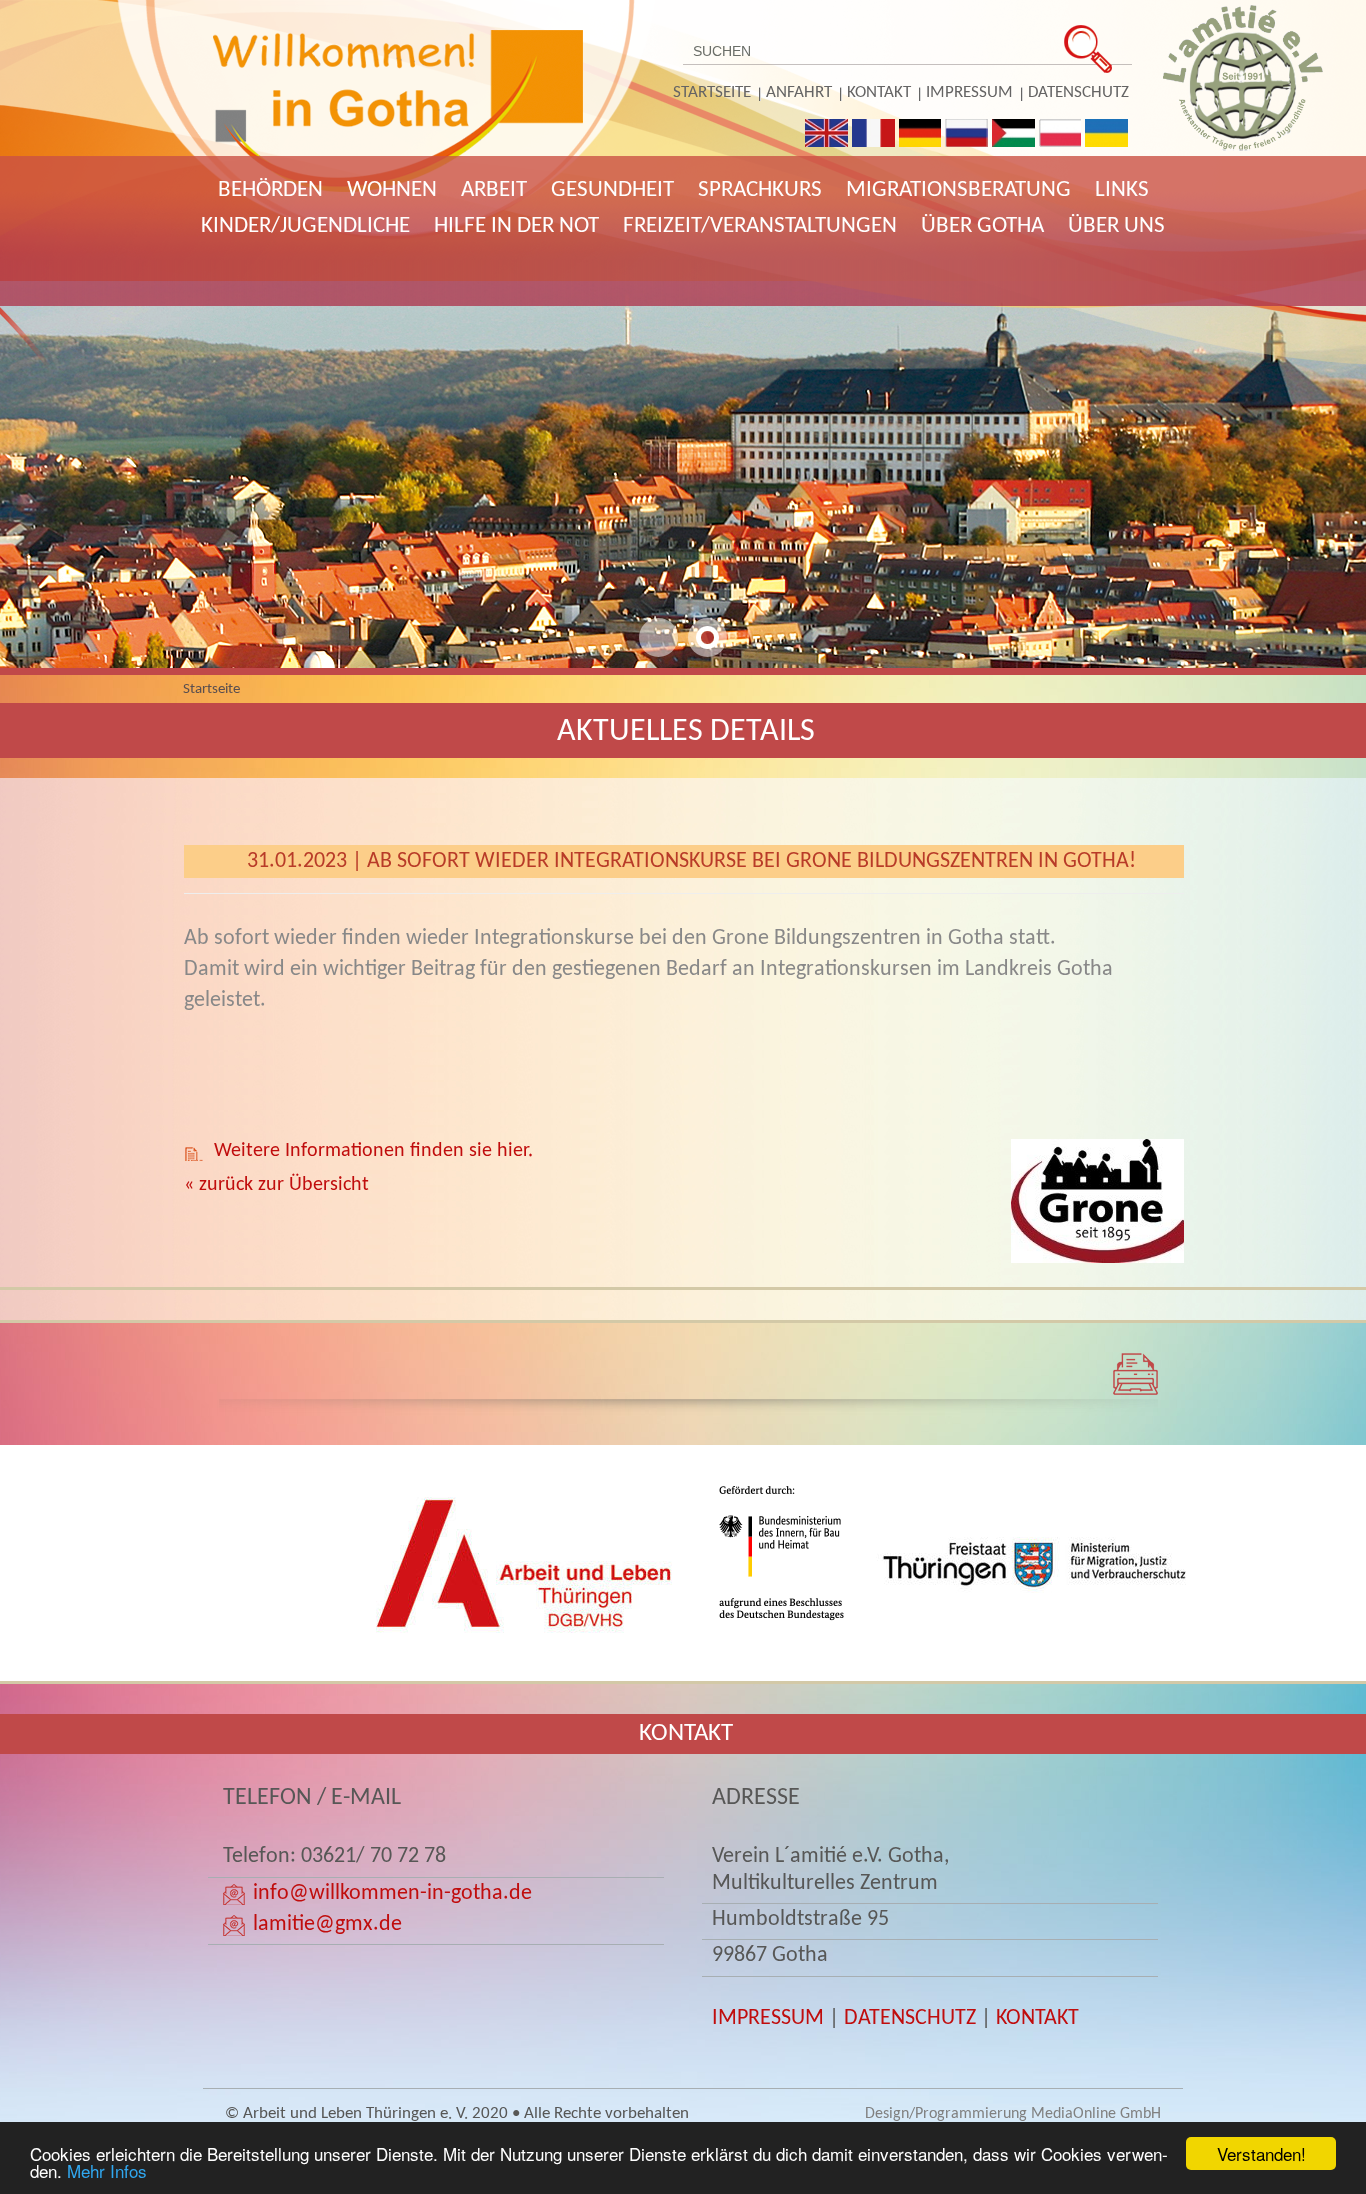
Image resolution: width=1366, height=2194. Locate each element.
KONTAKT (1037, 2018)
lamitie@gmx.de (327, 1924)
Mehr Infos (107, 2170)
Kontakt (879, 92)
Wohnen (392, 190)
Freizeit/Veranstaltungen (760, 226)
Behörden (270, 190)
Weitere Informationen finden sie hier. (373, 1151)
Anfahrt (799, 92)
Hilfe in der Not (516, 226)
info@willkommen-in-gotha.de (392, 1893)
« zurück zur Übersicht (276, 1185)
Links (1122, 190)
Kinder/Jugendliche (305, 226)
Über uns (1116, 226)
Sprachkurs (760, 190)
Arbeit (494, 190)
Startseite (712, 92)
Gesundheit (612, 190)
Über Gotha (982, 226)
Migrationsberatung (958, 190)
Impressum (969, 92)
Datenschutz (1078, 92)
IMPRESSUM (768, 2018)
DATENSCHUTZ (910, 2018)
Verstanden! (1261, 2153)
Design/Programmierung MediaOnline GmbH (1013, 2114)
